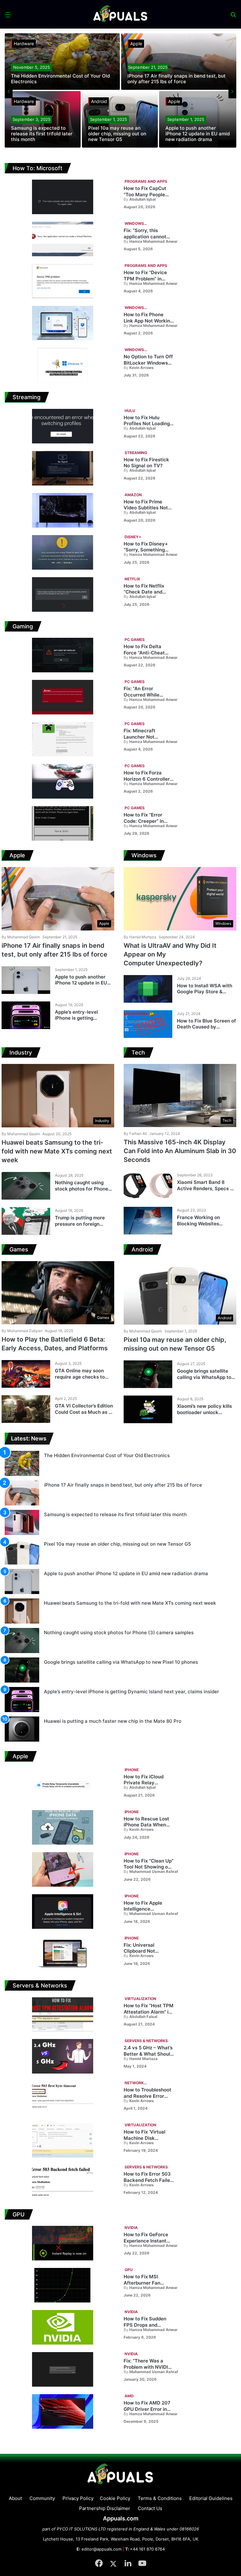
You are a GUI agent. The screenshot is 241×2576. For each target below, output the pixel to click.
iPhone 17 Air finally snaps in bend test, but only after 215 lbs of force (177, 79)
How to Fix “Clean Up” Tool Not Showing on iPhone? (149, 1867)
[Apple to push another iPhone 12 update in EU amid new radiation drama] (198, 119)
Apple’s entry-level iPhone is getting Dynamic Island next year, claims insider (84, 1021)
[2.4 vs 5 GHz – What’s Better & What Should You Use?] (63, 2056)
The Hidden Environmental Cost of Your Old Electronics (60, 79)
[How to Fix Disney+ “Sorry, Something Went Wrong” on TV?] (63, 552)
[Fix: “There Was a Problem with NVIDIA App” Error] (63, 2369)
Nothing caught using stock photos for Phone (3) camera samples (82, 1189)
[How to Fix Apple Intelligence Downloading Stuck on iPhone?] (63, 1912)
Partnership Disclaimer (105, 2508)
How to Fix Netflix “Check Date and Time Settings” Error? (148, 592)
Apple (136, 43)
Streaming (27, 397)
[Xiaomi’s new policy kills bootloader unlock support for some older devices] (148, 1409)
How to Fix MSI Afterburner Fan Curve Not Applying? (147, 2283)
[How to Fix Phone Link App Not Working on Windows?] (63, 323)
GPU (19, 2214)
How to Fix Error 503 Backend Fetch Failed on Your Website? (148, 2180)
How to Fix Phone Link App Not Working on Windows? (148, 321)
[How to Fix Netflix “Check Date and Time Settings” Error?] (63, 594)
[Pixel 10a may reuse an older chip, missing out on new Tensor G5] (120, 119)
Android (99, 101)
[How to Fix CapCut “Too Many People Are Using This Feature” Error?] (63, 197)
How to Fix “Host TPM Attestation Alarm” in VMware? (149, 2012)
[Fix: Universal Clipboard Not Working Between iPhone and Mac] (63, 1954)
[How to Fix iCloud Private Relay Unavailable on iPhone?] (63, 1785)
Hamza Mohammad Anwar (151, 241)
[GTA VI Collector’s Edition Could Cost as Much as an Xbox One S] (26, 1409)
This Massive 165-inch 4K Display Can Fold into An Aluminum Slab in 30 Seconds (180, 1151)
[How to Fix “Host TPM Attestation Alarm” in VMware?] (63, 2014)
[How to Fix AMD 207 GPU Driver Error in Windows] (63, 2411)
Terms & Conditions (160, 2498)
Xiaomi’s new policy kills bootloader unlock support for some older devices (204, 1415)
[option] (120, 91)
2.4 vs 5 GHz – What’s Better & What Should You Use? (148, 2054)
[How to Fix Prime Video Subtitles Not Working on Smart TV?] (63, 510)
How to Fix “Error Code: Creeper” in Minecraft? (144, 821)
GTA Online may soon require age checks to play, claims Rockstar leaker (80, 1380)
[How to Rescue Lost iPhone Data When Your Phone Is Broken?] (63, 1827)
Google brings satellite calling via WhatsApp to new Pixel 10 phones (204, 1377)
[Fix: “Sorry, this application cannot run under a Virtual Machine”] (63, 239)
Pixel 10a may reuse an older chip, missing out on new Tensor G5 (117, 134)
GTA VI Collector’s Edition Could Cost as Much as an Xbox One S (85, 1412)
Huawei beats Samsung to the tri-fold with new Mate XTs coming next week (57, 1151)
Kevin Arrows (139, 368)
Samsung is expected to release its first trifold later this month (42, 134)
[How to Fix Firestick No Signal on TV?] (63, 468)
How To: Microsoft (37, 168)
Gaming (23, 626)
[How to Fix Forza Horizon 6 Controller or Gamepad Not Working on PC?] (63, 781)
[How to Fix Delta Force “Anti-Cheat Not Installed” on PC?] (63, 655)
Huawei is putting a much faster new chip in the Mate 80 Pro (113, 1721)
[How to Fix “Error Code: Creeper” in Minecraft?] (63, 823)
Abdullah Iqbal (140, 199)
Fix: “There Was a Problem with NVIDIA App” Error (147, 2367)
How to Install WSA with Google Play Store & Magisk (205, 992)
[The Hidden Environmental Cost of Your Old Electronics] (62, 62)
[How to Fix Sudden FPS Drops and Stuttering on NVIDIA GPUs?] (63, 2327)
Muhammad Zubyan (22, 1331)
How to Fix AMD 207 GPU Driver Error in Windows (147, 2409)
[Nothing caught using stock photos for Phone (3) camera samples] (26, 1186)
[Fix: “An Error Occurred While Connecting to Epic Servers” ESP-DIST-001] (63, 697)
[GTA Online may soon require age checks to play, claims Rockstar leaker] (26, 1374)
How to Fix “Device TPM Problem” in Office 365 (145, 279)
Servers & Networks (40, 1985)
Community (42, 2498)
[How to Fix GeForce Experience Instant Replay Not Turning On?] (63, 2243)
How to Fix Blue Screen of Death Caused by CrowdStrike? (206, 1027)
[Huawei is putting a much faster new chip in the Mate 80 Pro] (22, 1729)
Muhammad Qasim (21, 937)
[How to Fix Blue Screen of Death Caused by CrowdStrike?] (148, 1024)
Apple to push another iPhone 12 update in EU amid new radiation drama (198, 134)
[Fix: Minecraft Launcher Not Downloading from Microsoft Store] (63, 739)
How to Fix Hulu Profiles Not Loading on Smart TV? (147, 424)
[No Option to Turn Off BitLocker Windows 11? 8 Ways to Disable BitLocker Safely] (63, 365)
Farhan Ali (135, 1133)
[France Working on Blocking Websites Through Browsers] (148, 1221)
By (126, 199)
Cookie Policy (115, 2498)
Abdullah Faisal (140, 2017)
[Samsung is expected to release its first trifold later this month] (43, 119)
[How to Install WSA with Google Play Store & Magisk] (148, 989)
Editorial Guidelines (211, 2498)
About (15, 2498)
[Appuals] (121, 14)
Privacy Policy (78, 2498)
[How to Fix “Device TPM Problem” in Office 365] (63, 281)
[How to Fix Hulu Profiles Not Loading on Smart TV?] (63, 426)
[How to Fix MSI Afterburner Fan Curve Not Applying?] (63, 2285)
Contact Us (150, 2508)
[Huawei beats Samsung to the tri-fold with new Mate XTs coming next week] (22, 1611)
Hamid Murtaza (140, 937)
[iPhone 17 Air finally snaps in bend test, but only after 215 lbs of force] (179, 62)
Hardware (24, 43)
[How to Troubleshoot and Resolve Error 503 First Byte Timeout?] (63, 2098)
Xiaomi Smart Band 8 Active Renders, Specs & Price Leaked (205, 1188)
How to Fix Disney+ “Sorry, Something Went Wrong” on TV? (147, 550)
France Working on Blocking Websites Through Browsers (198, 1223)
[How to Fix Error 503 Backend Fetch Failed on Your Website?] (63, 2183)
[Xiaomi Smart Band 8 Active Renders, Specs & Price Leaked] (148, 1185)
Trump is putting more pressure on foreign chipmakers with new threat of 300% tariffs (80, 1227)
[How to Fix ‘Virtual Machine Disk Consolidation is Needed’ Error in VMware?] (63, 2140)
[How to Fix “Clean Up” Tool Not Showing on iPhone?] (63, 1869)
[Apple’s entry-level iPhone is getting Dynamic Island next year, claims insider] (26, 1015)
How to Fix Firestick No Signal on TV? (146, 463)
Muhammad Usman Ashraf (151, 1872)
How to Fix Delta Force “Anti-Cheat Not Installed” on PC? (148, 653)
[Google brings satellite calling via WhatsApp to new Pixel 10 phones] (148, 1374)
